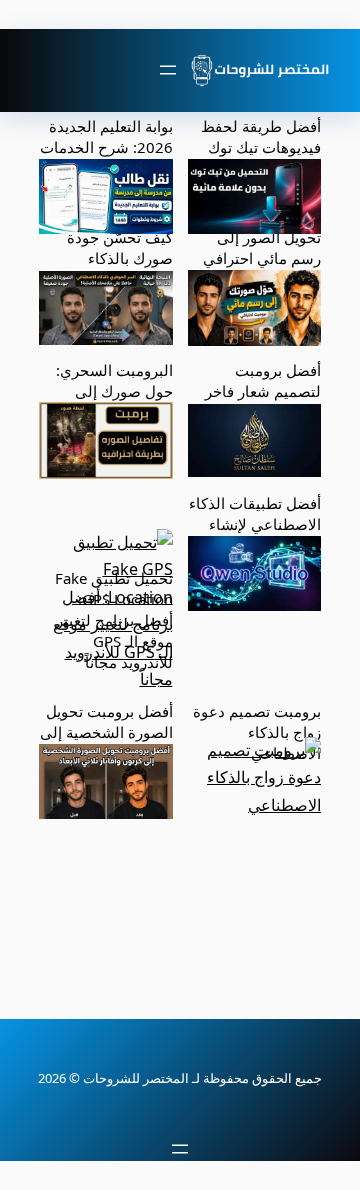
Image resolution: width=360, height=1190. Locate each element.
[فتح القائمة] (168, 70)
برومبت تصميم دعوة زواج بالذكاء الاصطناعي (257, 732)
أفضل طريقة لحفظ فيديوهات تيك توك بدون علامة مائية (261, 147)
